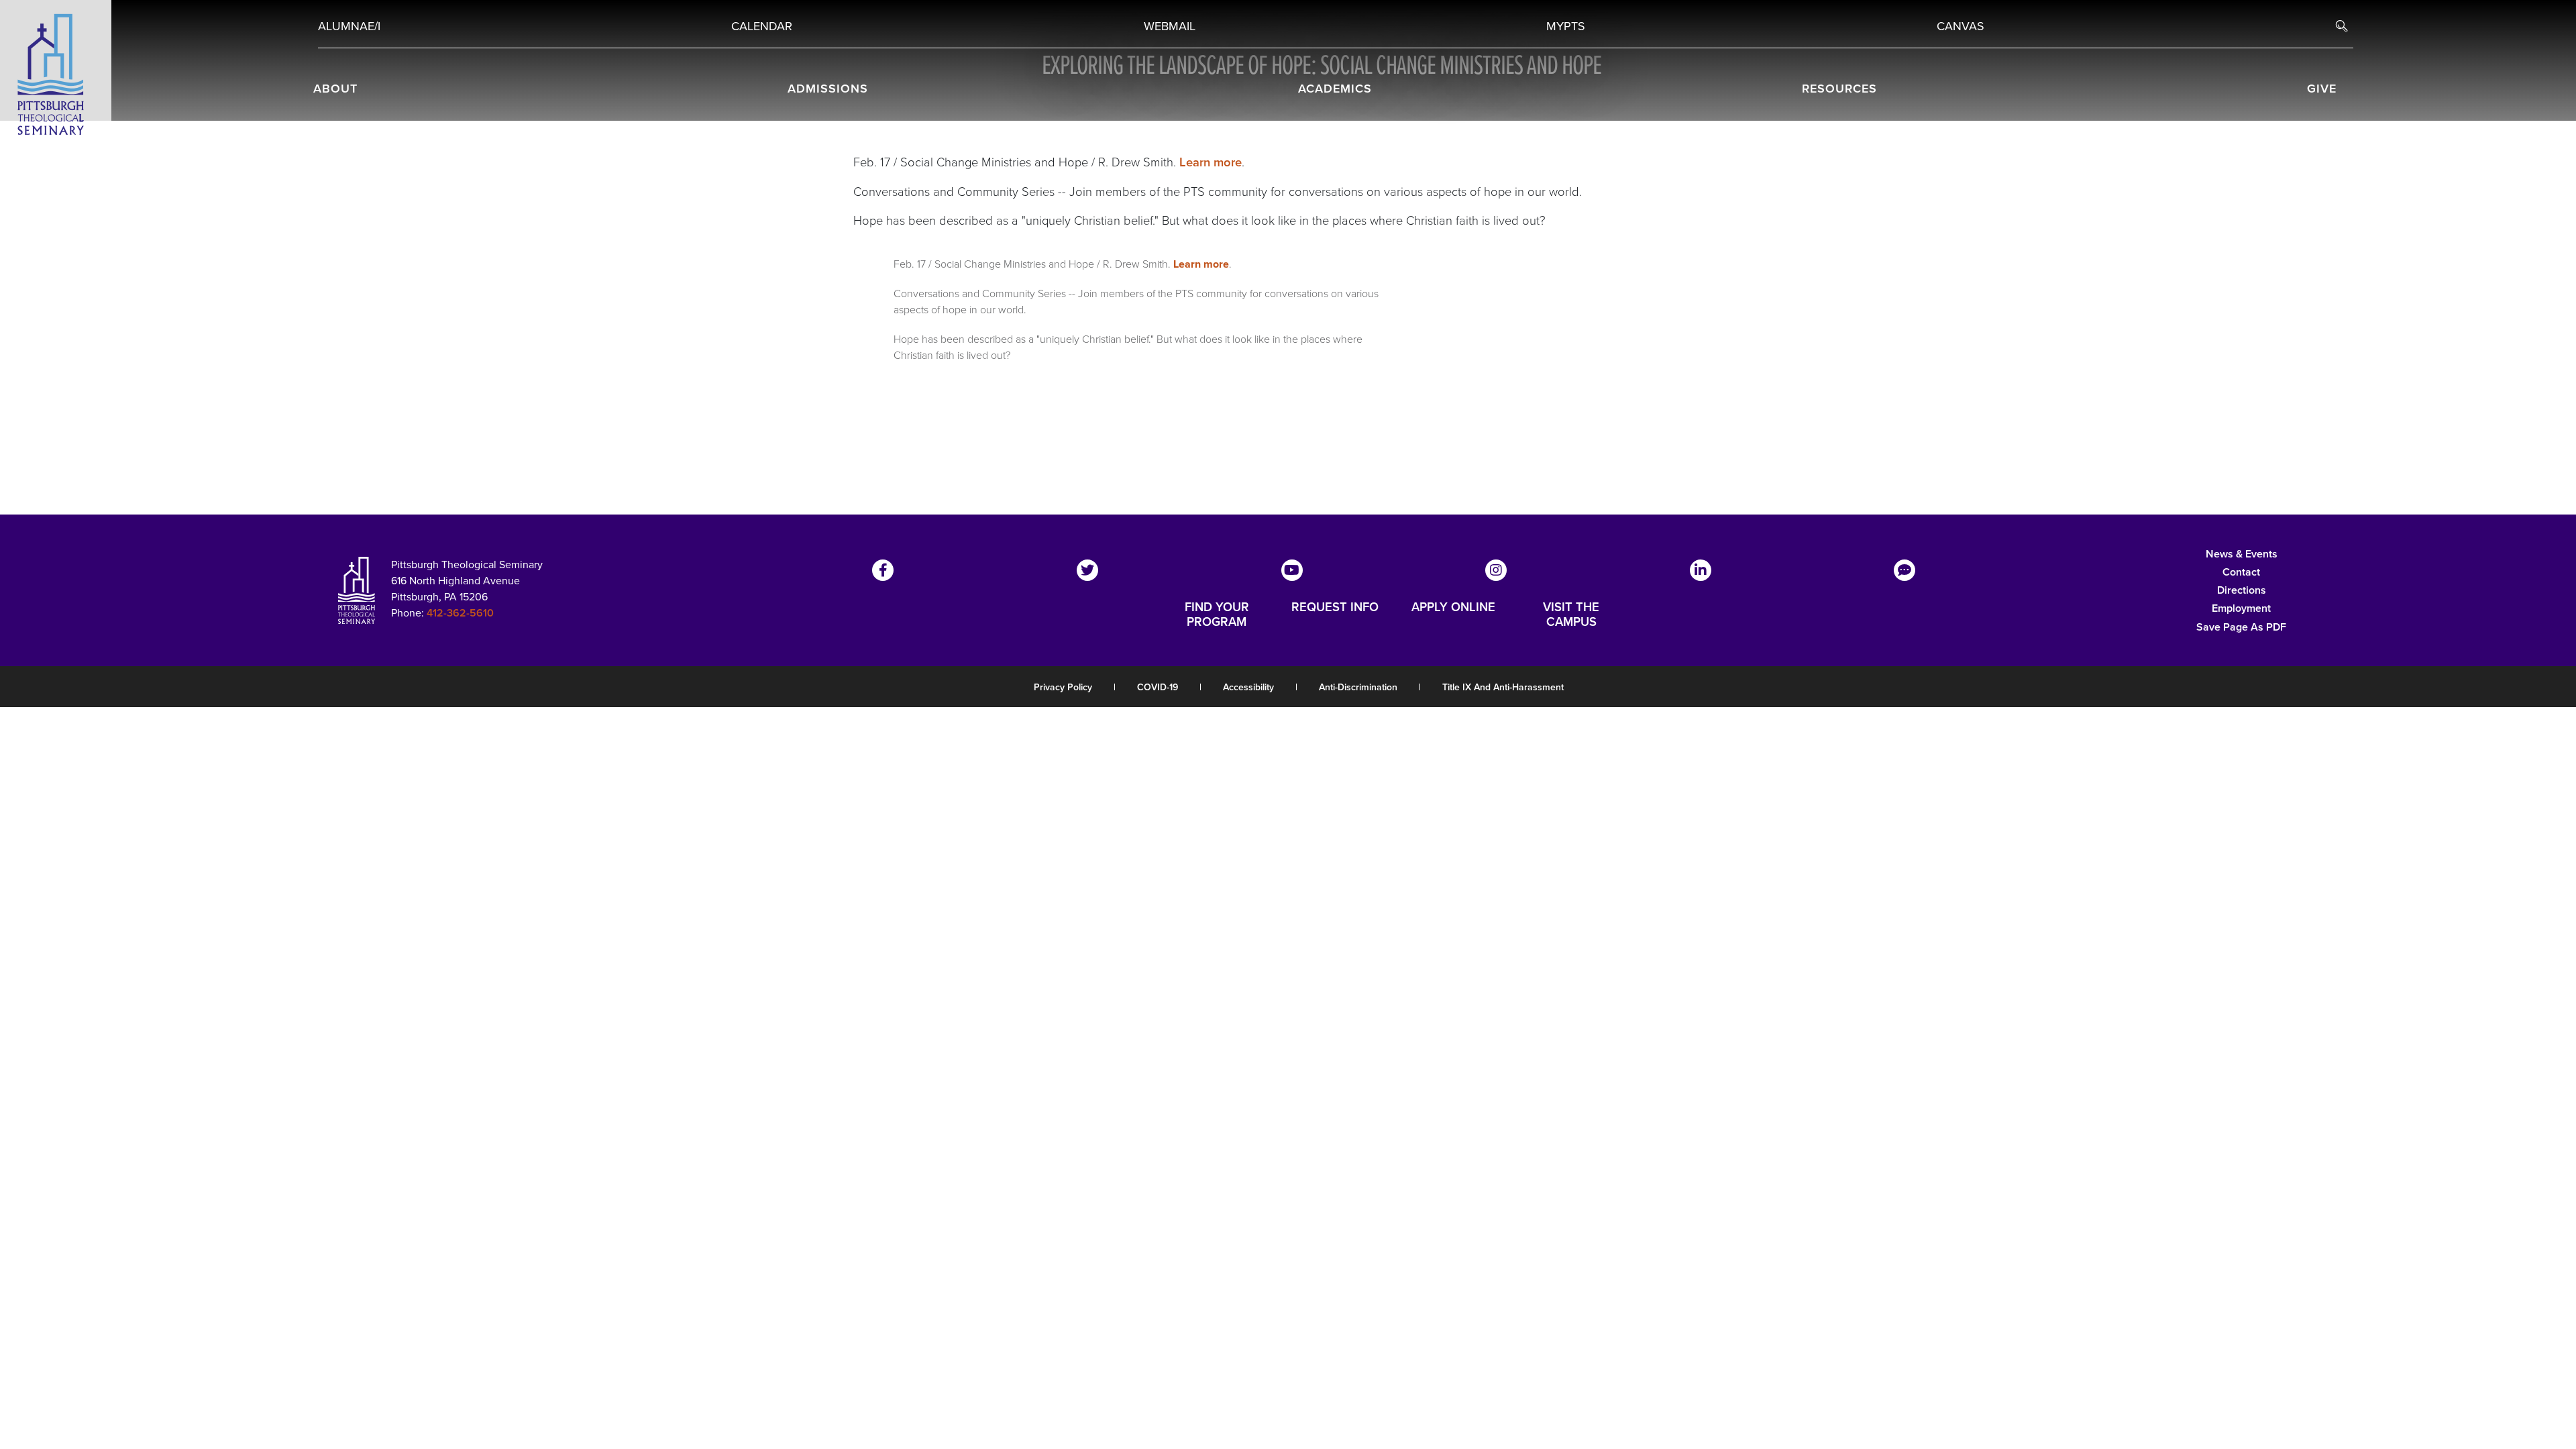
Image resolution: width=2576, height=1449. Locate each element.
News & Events (2242, 554)
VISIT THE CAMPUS (1571, 614)
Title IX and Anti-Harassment (1503, 687)
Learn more (1211, 162)
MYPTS (1566, 26)
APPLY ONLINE (1453, 608)
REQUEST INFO (1335, 608)
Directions (2242, 590)
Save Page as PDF (2241, 627)
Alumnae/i (349, 26)
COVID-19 (1158, 687)
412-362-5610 (460, 613)
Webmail (1170, 26)
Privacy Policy (1063, 687)
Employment (2241, 608)
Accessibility (1248, 687)
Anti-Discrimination (1358, 687)
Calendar (762, 26)
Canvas (1961, 26)
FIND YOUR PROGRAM (1217, 614)
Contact (2241, 572)
